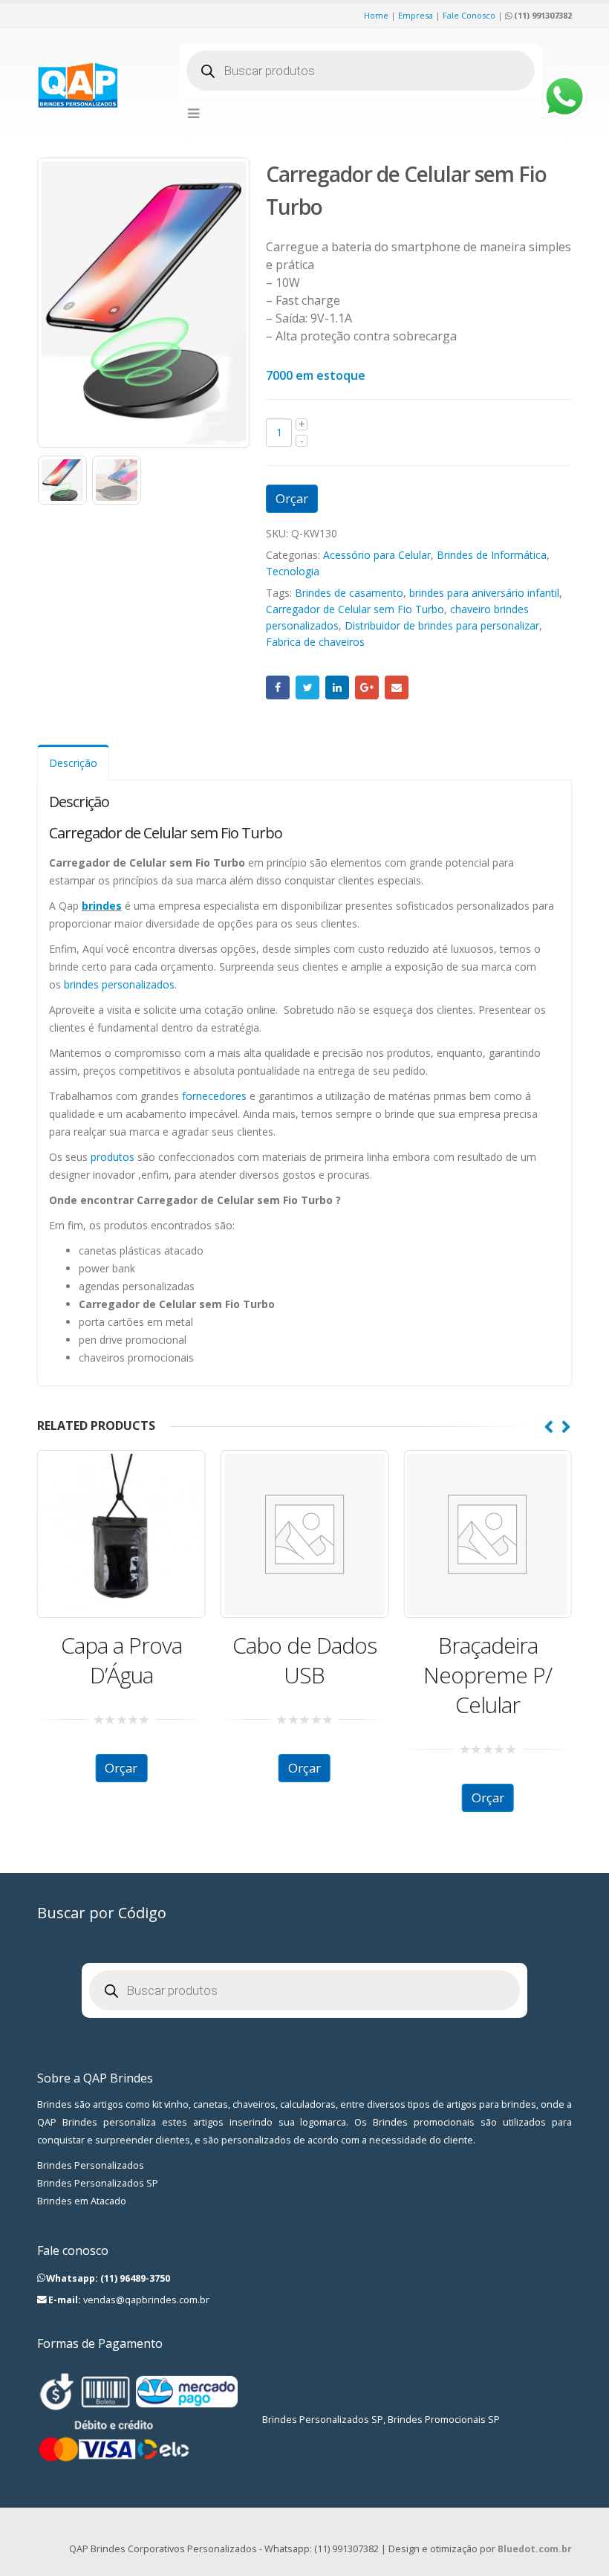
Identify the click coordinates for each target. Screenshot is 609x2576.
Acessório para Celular (377, 555)
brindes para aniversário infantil (484, 593)
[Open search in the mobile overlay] (361, 71)
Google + (367, 687)
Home (376, 15)
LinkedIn (337, 687)
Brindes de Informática (492, 555)
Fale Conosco (469, 15)
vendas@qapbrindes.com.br (146, 2300)
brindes (102, 906)
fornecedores (214, 1096)
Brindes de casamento (349, 593)
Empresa (416, 15)
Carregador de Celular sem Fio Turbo (355, 609)
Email (397, 687)
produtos (113, 1157)
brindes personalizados (119, 984)
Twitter (307, 687)
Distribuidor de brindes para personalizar (442, 625)
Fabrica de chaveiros (315, 642)
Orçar (292, 498)
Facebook (278, 687)
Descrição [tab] (73, 763)
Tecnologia (293, 571)
